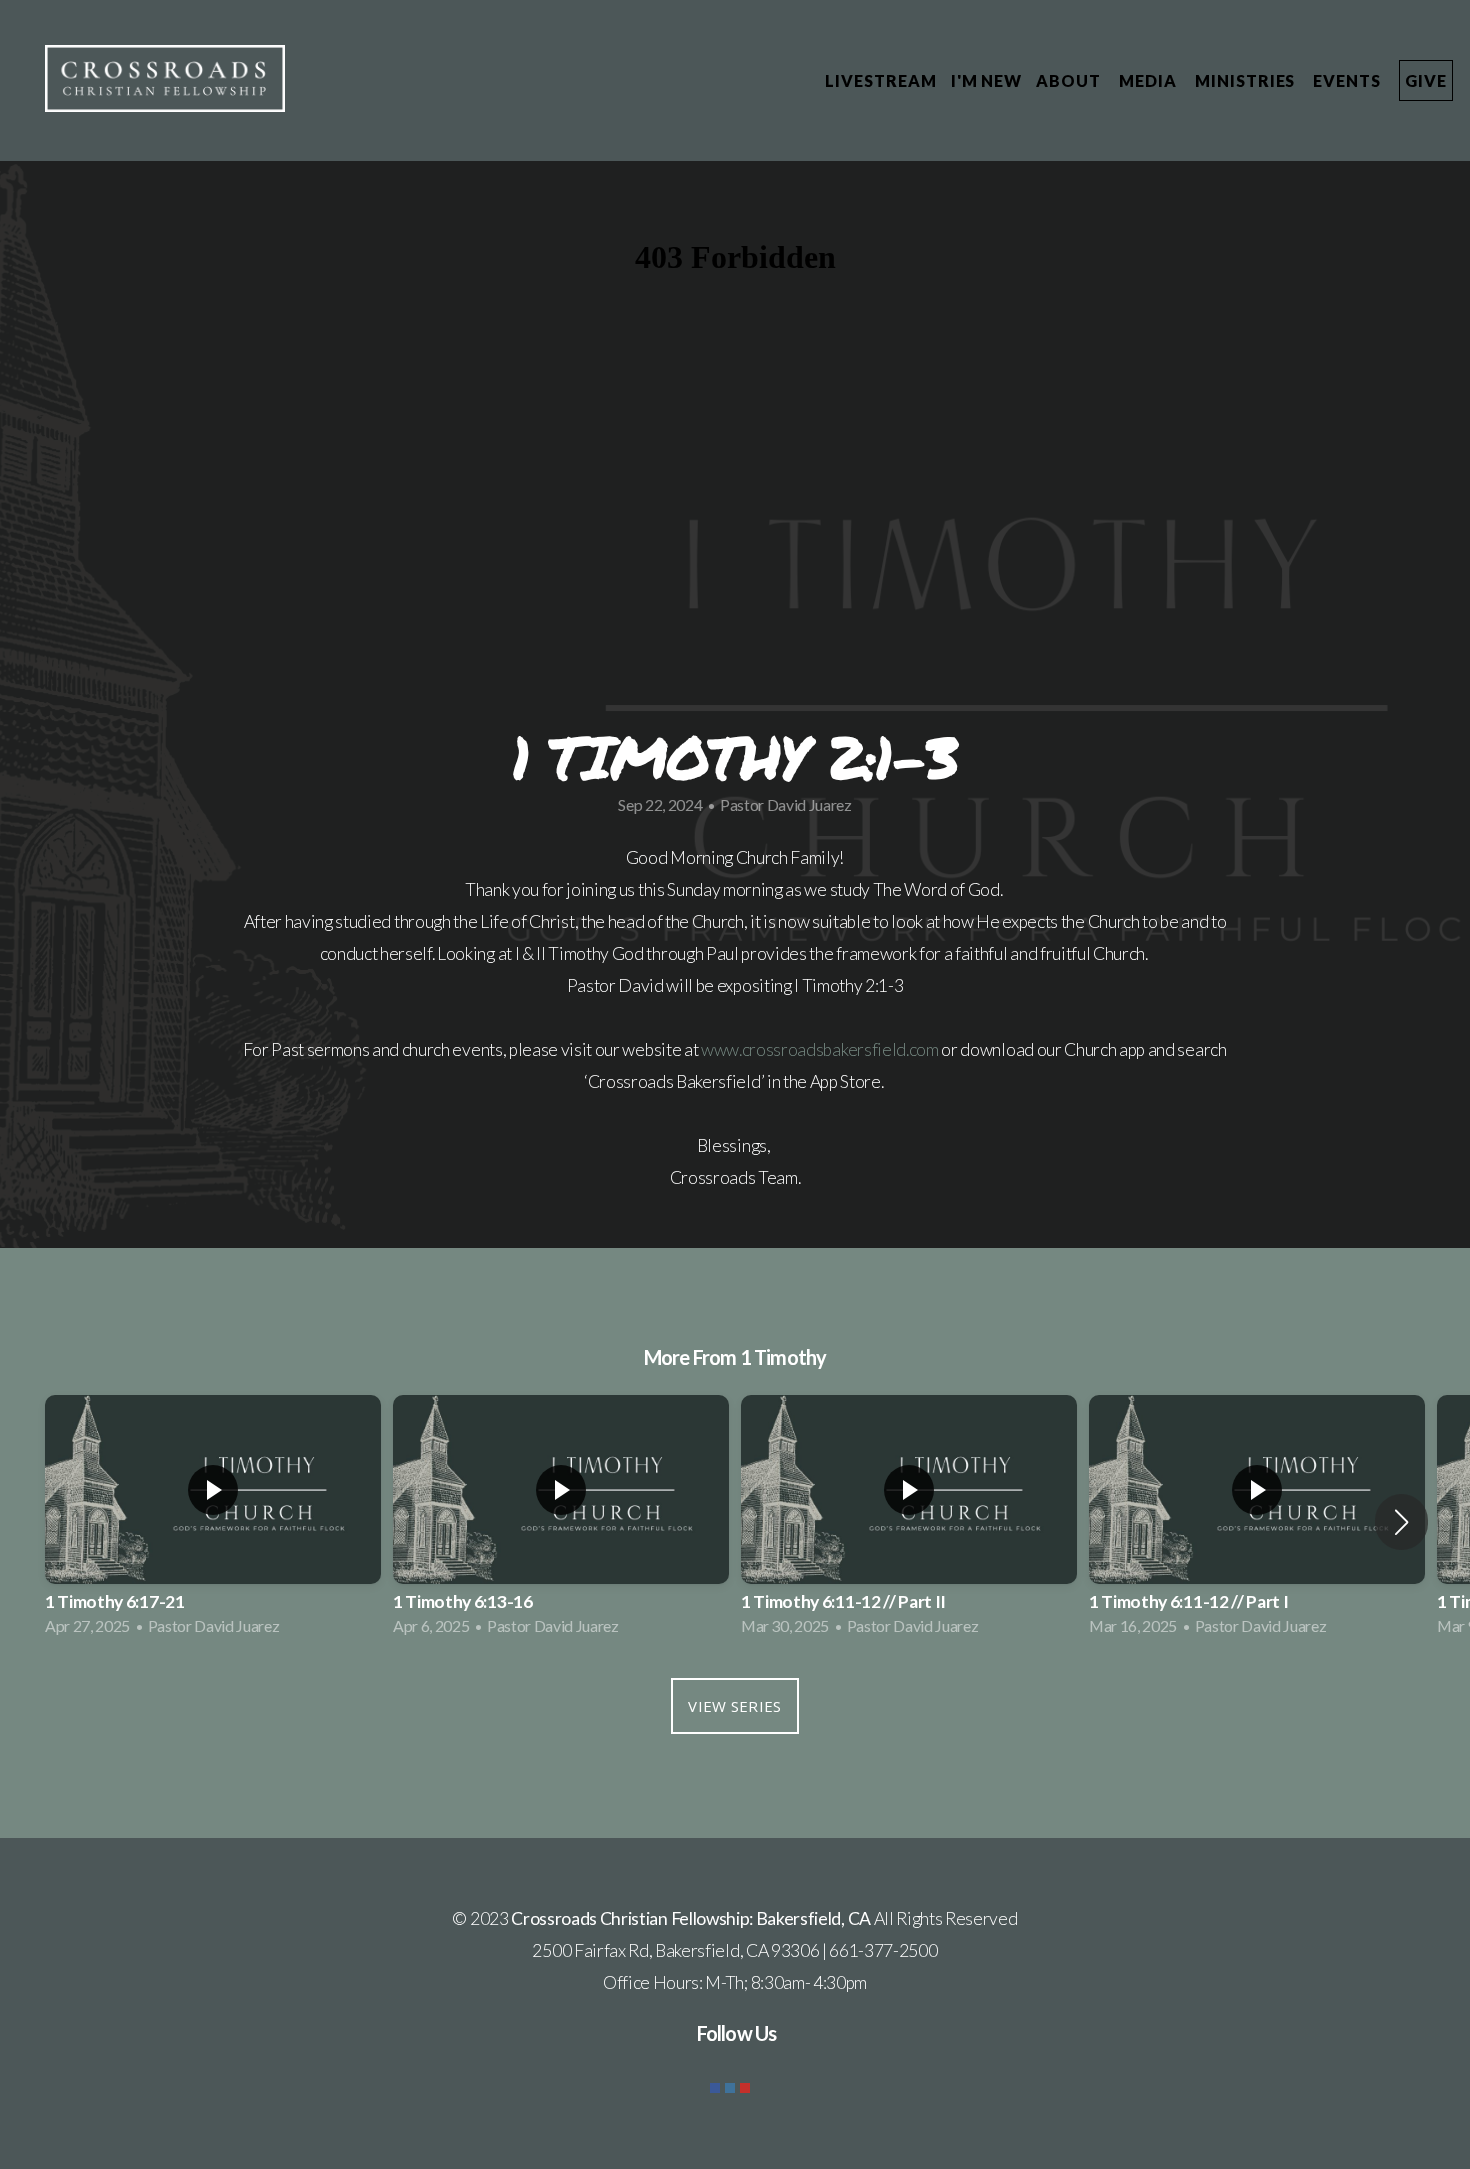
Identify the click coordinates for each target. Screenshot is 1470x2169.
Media (1150, 80)
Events (1349, 80)
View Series (734, 1706)
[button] (1401, 1522)
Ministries (1247, 80)
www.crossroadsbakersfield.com (820, 1049)
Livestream (881, 80)
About (1070, 80)
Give (1426, 80)
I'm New (987, 80)
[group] (213, 1521)
